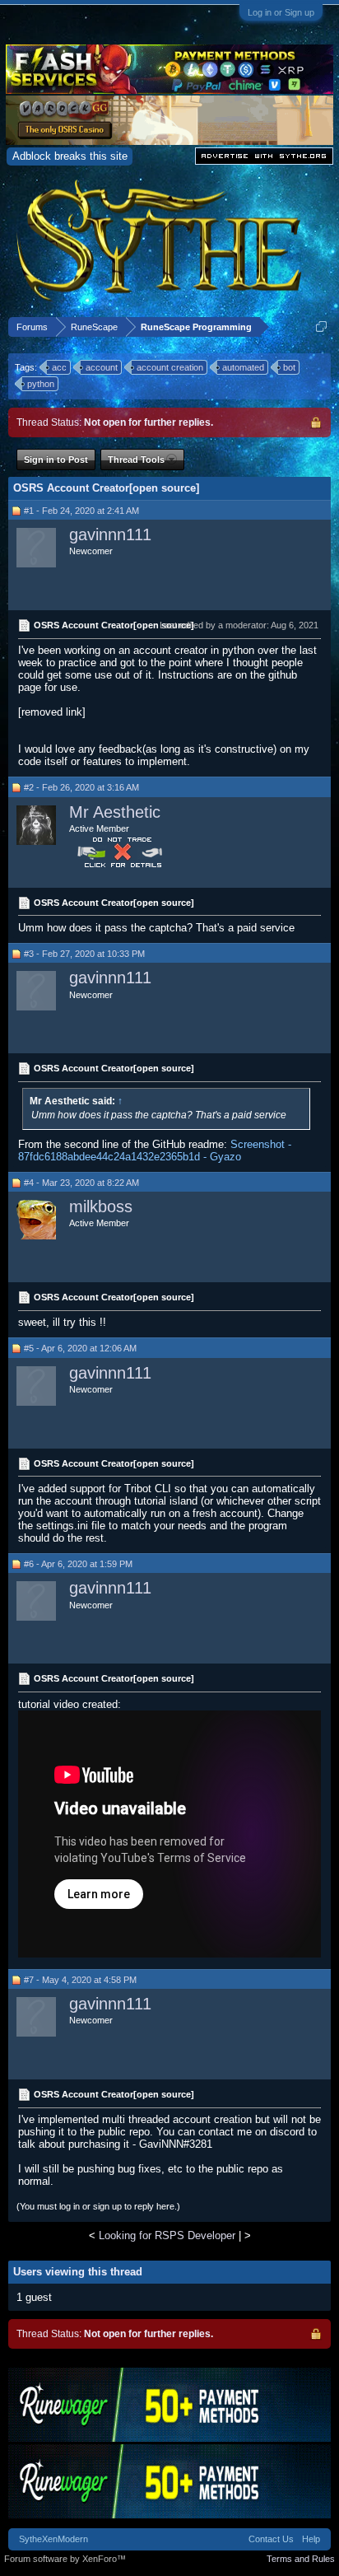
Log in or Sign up (281, 12)
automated (243, 367)
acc (59, 367)
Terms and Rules (301, 2559)
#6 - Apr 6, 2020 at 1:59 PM (78, 1564)
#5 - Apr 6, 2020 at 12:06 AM (80, 1348)
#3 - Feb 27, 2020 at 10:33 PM (84, 954)
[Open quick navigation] (321, 327)
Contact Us (271, 2539)
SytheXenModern (53, 2539)
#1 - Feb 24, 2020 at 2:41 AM (81, 511)
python (41, 384)
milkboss (101, 1206)
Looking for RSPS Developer (167, 2235)
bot (289, 367)
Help (311, 2539)
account (102, 367)
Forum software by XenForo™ (65, 2559)
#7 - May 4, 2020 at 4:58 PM (80, 1980)
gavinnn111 (110, 534)
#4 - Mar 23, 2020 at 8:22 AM (81, 1183)
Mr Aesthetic (115, 812)
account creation (170, 367)
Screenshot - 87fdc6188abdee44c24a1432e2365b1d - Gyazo (155, 1150)
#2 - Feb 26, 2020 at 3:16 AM (81, 787)
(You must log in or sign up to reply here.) (98, 2206)
